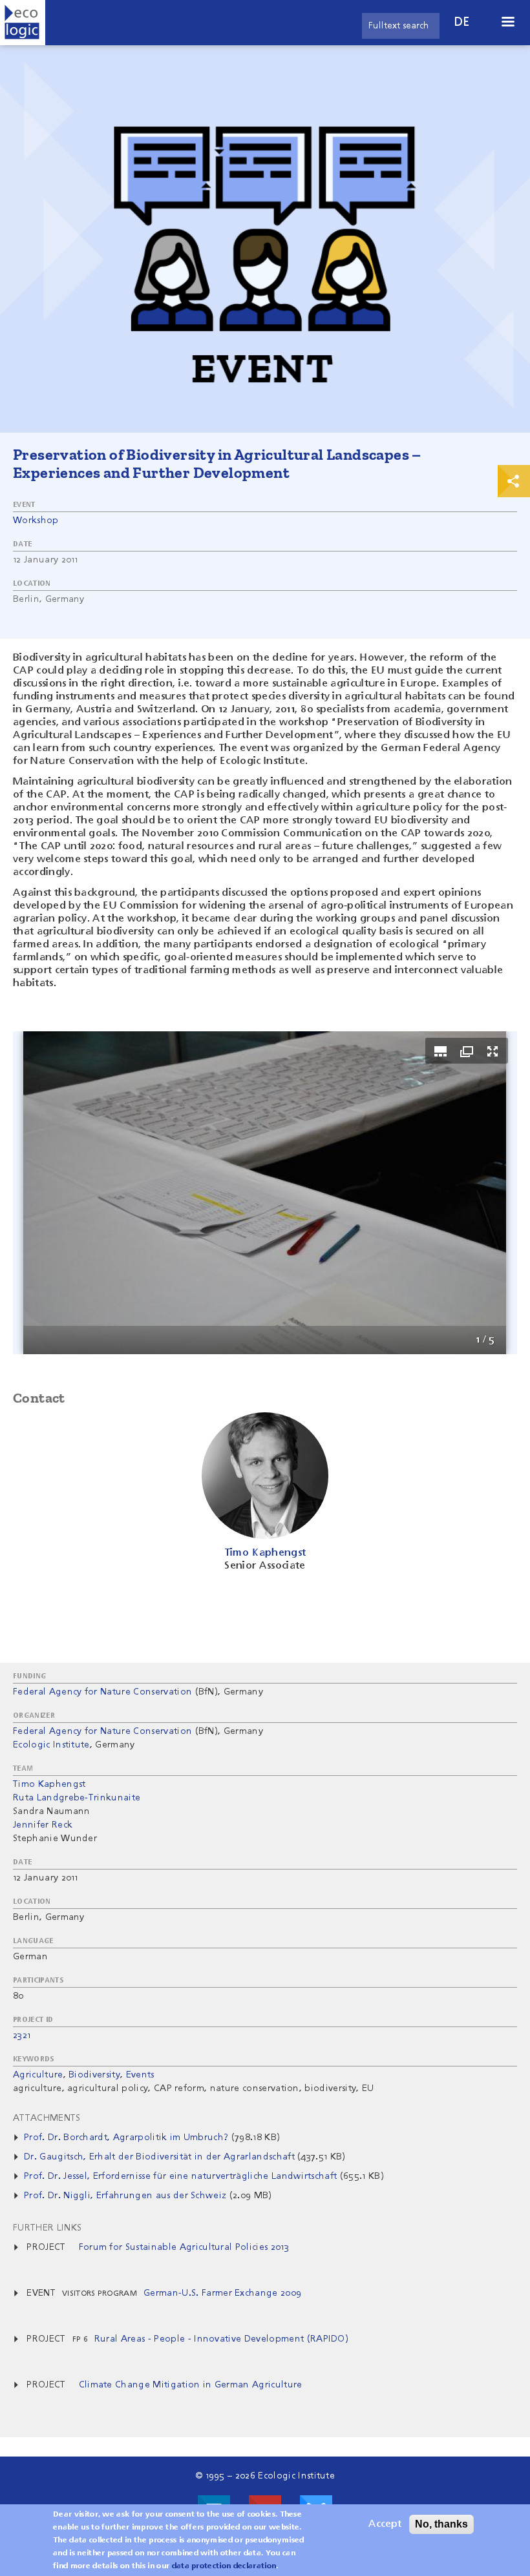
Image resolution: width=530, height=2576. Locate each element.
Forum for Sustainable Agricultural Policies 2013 (184, 2247)
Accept (385, 2524)
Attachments (47, 2118)
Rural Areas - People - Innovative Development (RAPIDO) (221, 2339)
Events (140, 2075)
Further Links (47, 2228)
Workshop (36, 520)
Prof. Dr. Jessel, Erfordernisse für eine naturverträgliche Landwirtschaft (180, 2176)
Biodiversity (94, 2075)
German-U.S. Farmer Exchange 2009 (222, 2293)
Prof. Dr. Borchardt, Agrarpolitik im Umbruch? (126, 2138)
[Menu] (507, 23)
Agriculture (38, 2075)
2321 (22, 2035)
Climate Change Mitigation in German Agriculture (191, 2385)
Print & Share (514, 481)
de (462, 22)
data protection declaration (224, 2566)
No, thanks (441, 2524)
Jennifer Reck (43, 1825)
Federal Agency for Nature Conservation (102, 1692)
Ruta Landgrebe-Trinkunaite (77, 1798)
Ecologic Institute (51, 1745)
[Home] (23, 23)
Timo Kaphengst (49, 1784)
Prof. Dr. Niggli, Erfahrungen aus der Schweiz (125, 2196)
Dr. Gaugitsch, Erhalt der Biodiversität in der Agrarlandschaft (161, 2157)
